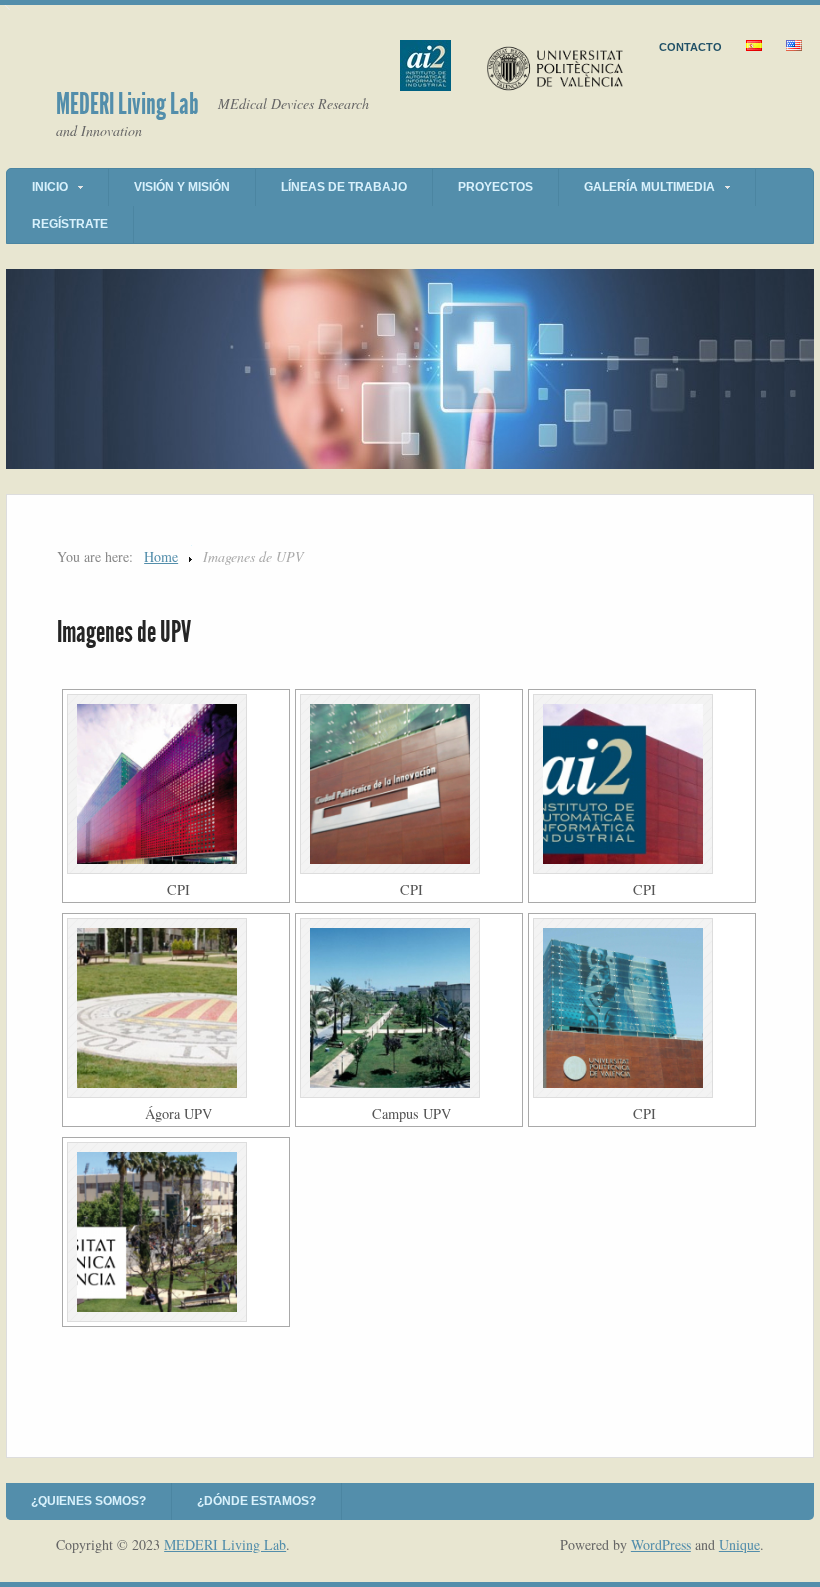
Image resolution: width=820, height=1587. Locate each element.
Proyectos (495, 187)
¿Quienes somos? (88, 1501)
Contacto (690, 47)
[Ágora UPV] (176, 1008)
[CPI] (176, 784)
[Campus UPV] (409, 1008)
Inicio (50, 187)
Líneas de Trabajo (344, 187)
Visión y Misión (182, 187)
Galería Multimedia (649, 187)
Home (161, 556)
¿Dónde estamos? (256, 1501)
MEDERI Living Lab (127, 104)
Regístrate (70, 224)
